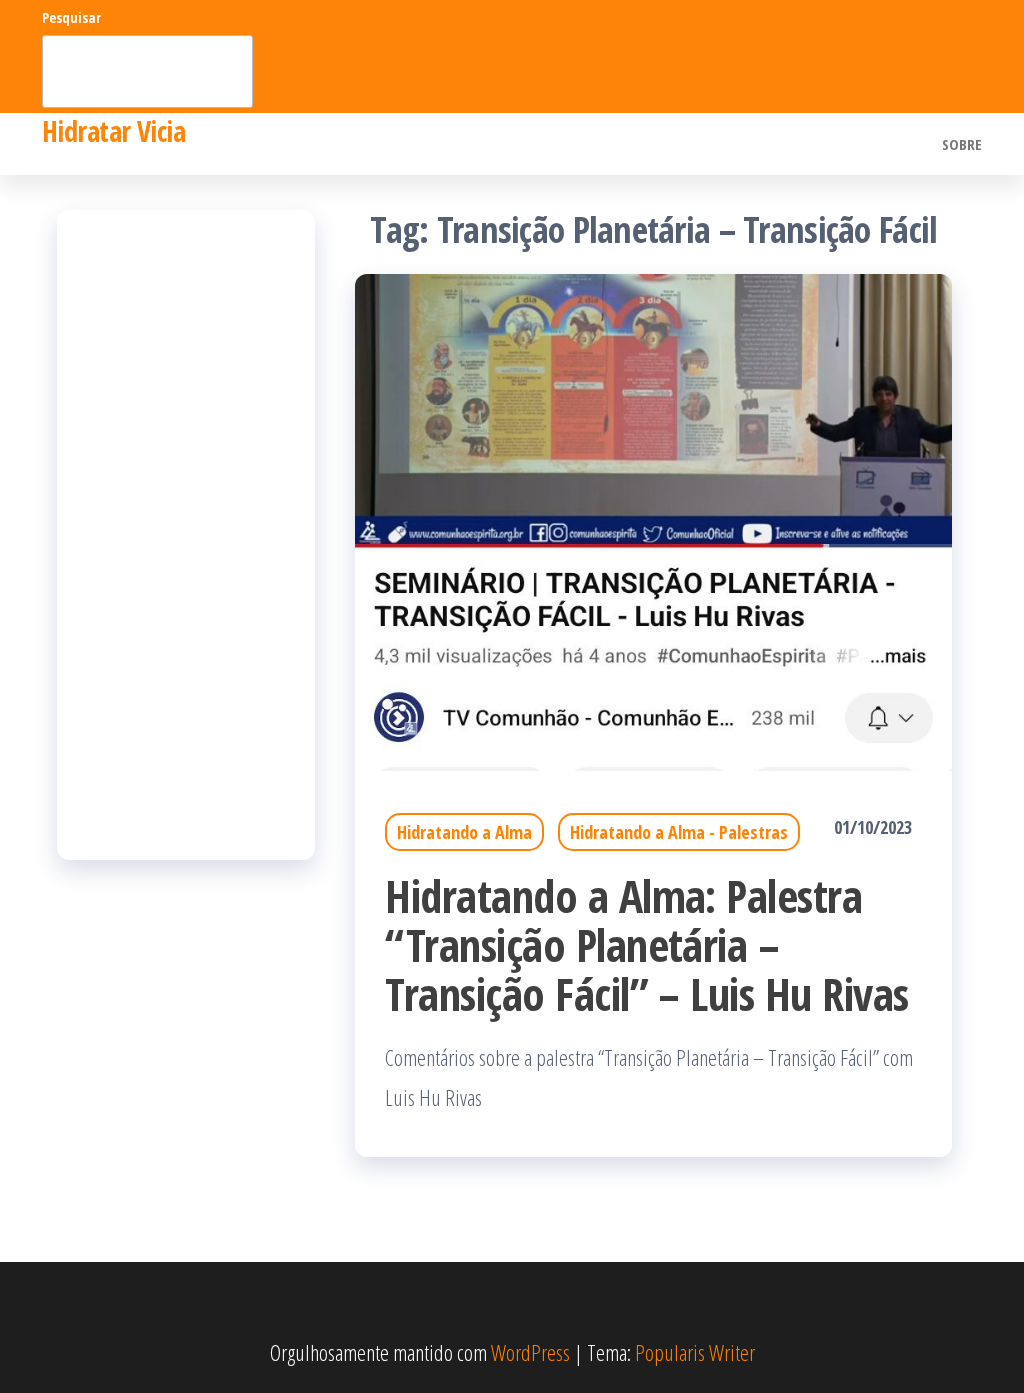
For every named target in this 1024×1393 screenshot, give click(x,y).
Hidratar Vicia (113, 131)
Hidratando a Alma (464, 832)
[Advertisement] (186, 535)
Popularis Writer (695, 1352)
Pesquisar (71, 17)
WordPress (530, 1352)
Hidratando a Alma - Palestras (679, 832)
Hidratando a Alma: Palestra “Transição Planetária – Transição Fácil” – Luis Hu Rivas (646, 944)
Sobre (962, 144)
